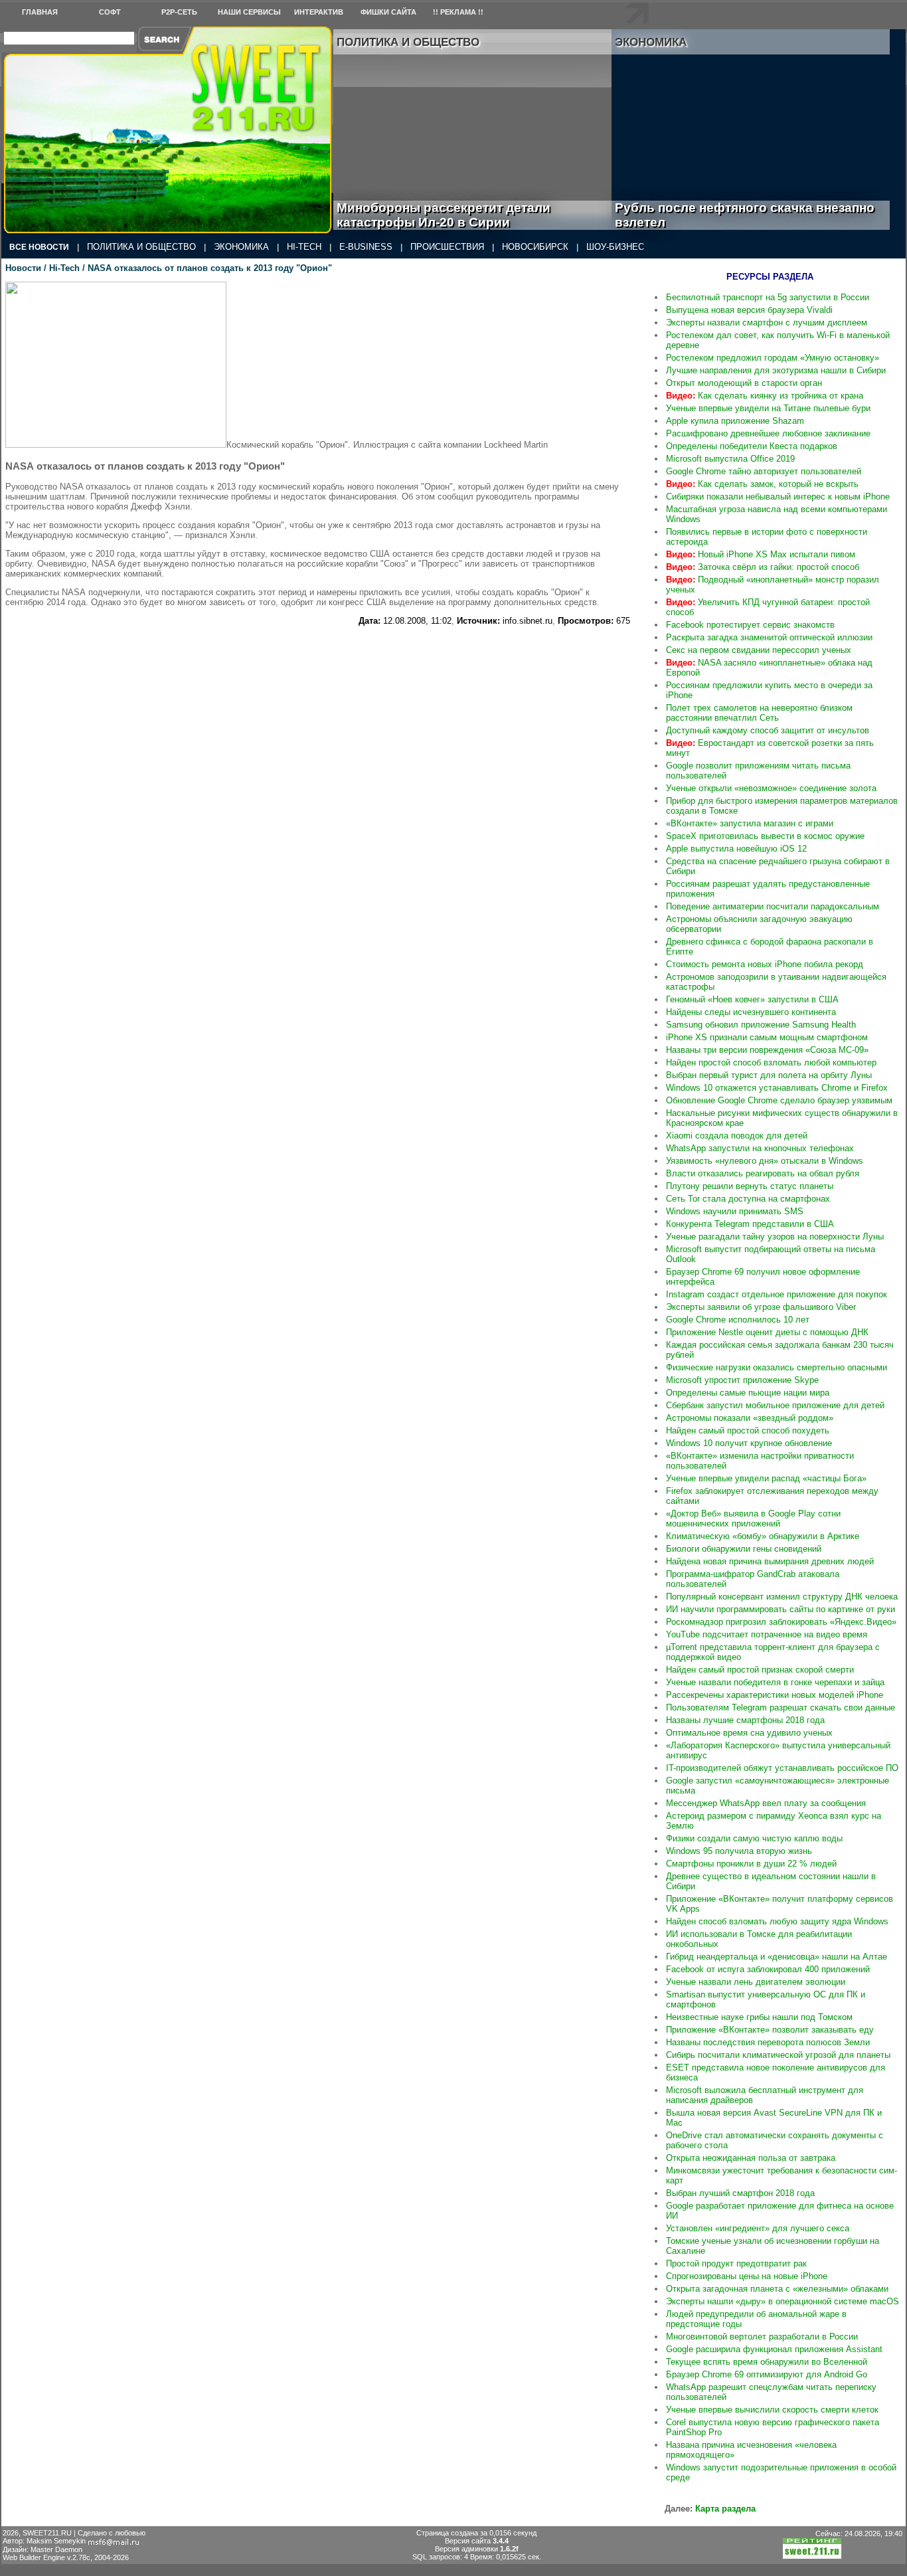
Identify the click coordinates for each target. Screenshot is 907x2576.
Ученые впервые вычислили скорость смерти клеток (772, 2410)
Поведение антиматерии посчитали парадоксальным (773, 906)
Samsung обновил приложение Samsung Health (761, 1025)
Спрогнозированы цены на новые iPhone (747, 2276)
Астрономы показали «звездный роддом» (750, 1418)
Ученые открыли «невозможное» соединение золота (771, 788)
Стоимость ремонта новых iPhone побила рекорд (765, 964)
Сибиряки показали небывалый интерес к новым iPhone (778, 497)
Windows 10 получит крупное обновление (749, 1443)
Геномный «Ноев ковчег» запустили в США (752, 999)
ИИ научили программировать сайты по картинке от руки (781, 1609)
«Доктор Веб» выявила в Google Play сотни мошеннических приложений (753, 1518)
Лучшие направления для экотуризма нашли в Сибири (776, 370)
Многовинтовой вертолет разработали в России (762, 2337)
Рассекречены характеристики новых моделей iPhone (775, 1695)
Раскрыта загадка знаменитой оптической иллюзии (769, 637)
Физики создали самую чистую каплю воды (754, 1838)
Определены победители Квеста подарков (752, 446)
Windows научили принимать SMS (735, 1211)
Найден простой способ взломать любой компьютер (771, 1062)
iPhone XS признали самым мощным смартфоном (767, 1037)
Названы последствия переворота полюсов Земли (768, 2042)
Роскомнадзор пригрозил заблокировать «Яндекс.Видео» (781, 1622)
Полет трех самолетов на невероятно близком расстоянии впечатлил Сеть (759, 713)
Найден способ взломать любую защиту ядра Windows (777, 1921)
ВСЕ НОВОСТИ (39, 247)
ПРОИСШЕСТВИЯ (447, 247)
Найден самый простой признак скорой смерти (760, 1670)
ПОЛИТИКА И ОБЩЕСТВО (141, 247)
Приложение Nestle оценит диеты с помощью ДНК (767, 1332)
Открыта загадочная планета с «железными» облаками (777, 2289)
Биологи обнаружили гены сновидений (744, 1549)
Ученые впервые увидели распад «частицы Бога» (766, 1478)
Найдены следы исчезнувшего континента (751, 1012)
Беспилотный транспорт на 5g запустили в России (768, 297)
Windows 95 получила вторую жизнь (739, 1851)
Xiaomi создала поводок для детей (737, 1136)
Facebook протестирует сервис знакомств (750, 625)
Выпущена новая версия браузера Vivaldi (749, 310)
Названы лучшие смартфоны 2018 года (745, 1720)
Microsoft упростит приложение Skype (742, 1380)
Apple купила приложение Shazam (735, 421)
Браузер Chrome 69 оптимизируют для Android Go (767, 2374)
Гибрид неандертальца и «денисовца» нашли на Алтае (777, 1957)
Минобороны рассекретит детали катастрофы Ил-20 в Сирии (444, 215)
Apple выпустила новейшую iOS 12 (736, 849)
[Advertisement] (318, 656)
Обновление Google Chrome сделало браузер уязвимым (779, 1100)
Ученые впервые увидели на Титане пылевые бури (768, 408)
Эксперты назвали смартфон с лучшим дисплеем (767, 322)
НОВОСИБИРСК (535, 247)
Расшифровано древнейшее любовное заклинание (768, 433)
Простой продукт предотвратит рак (736, 2263)
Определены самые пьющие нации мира (748, 1393)
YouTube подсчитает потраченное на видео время (767, 1634)
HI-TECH (304, 247)
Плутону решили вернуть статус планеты (750, 1186)
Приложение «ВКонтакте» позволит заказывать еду (770, 2030)
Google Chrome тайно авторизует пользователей (764, 471)
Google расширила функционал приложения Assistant (774, 2349)
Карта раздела (725, 2509)
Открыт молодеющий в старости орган (744, 383)
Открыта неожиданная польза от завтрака (751, 2158)
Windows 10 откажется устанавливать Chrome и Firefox (777, 1088)
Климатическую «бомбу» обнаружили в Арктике (763, 1536)
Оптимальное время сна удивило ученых (749, 1733)
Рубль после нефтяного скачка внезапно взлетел (745, 215)
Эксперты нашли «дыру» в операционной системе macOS (783, 2301)
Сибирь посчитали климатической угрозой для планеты (778, 2055)
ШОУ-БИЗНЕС (615, 247)
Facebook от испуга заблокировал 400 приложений (768, 1969)
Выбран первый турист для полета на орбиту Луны (769, 1075)
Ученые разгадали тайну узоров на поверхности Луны (775, 1237)
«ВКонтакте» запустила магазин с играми (750, 823)
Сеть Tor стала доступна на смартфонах (748, 1199)
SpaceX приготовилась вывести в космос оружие (765, 836)
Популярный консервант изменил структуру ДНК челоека (782, 1597)
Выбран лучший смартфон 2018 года (740, 2193)
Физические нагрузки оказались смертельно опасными (777, 1367)
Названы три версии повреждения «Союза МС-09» (767, 1050)
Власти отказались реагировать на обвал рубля (763, 1173)
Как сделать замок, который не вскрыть (762, 484)
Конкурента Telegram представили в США (750, 1224)
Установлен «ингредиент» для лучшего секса (758, 2228)
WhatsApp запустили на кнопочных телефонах (760, 1148)
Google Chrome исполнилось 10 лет (738, 1320)
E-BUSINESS (366, 247)
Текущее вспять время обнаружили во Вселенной (767, 2362)
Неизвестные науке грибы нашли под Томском (759, 2017)
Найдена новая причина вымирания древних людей (770, 1561)
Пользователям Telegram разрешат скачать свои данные (781, 1707)
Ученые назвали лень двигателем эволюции (756, 1982)
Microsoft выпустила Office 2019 (730, 459)
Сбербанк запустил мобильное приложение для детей (775, 1405)
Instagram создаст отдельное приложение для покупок (777, 1294)
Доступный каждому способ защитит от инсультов (768, 730)
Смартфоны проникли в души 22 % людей (751, 1864)
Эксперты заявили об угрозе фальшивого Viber (761, 1307)
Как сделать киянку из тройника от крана (765, 396)
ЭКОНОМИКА (241, 247)
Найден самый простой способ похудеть (748, 1430)
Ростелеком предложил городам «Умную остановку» (773, 358)
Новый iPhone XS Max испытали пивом (761, 554)
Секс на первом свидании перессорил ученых (759, 650)
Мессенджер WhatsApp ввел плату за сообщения (766, 1803)
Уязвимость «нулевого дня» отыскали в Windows (765, 1161)
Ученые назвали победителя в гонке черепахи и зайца (775, 1682)
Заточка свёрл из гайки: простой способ (763, 567)
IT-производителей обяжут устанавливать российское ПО (782, 1768)
